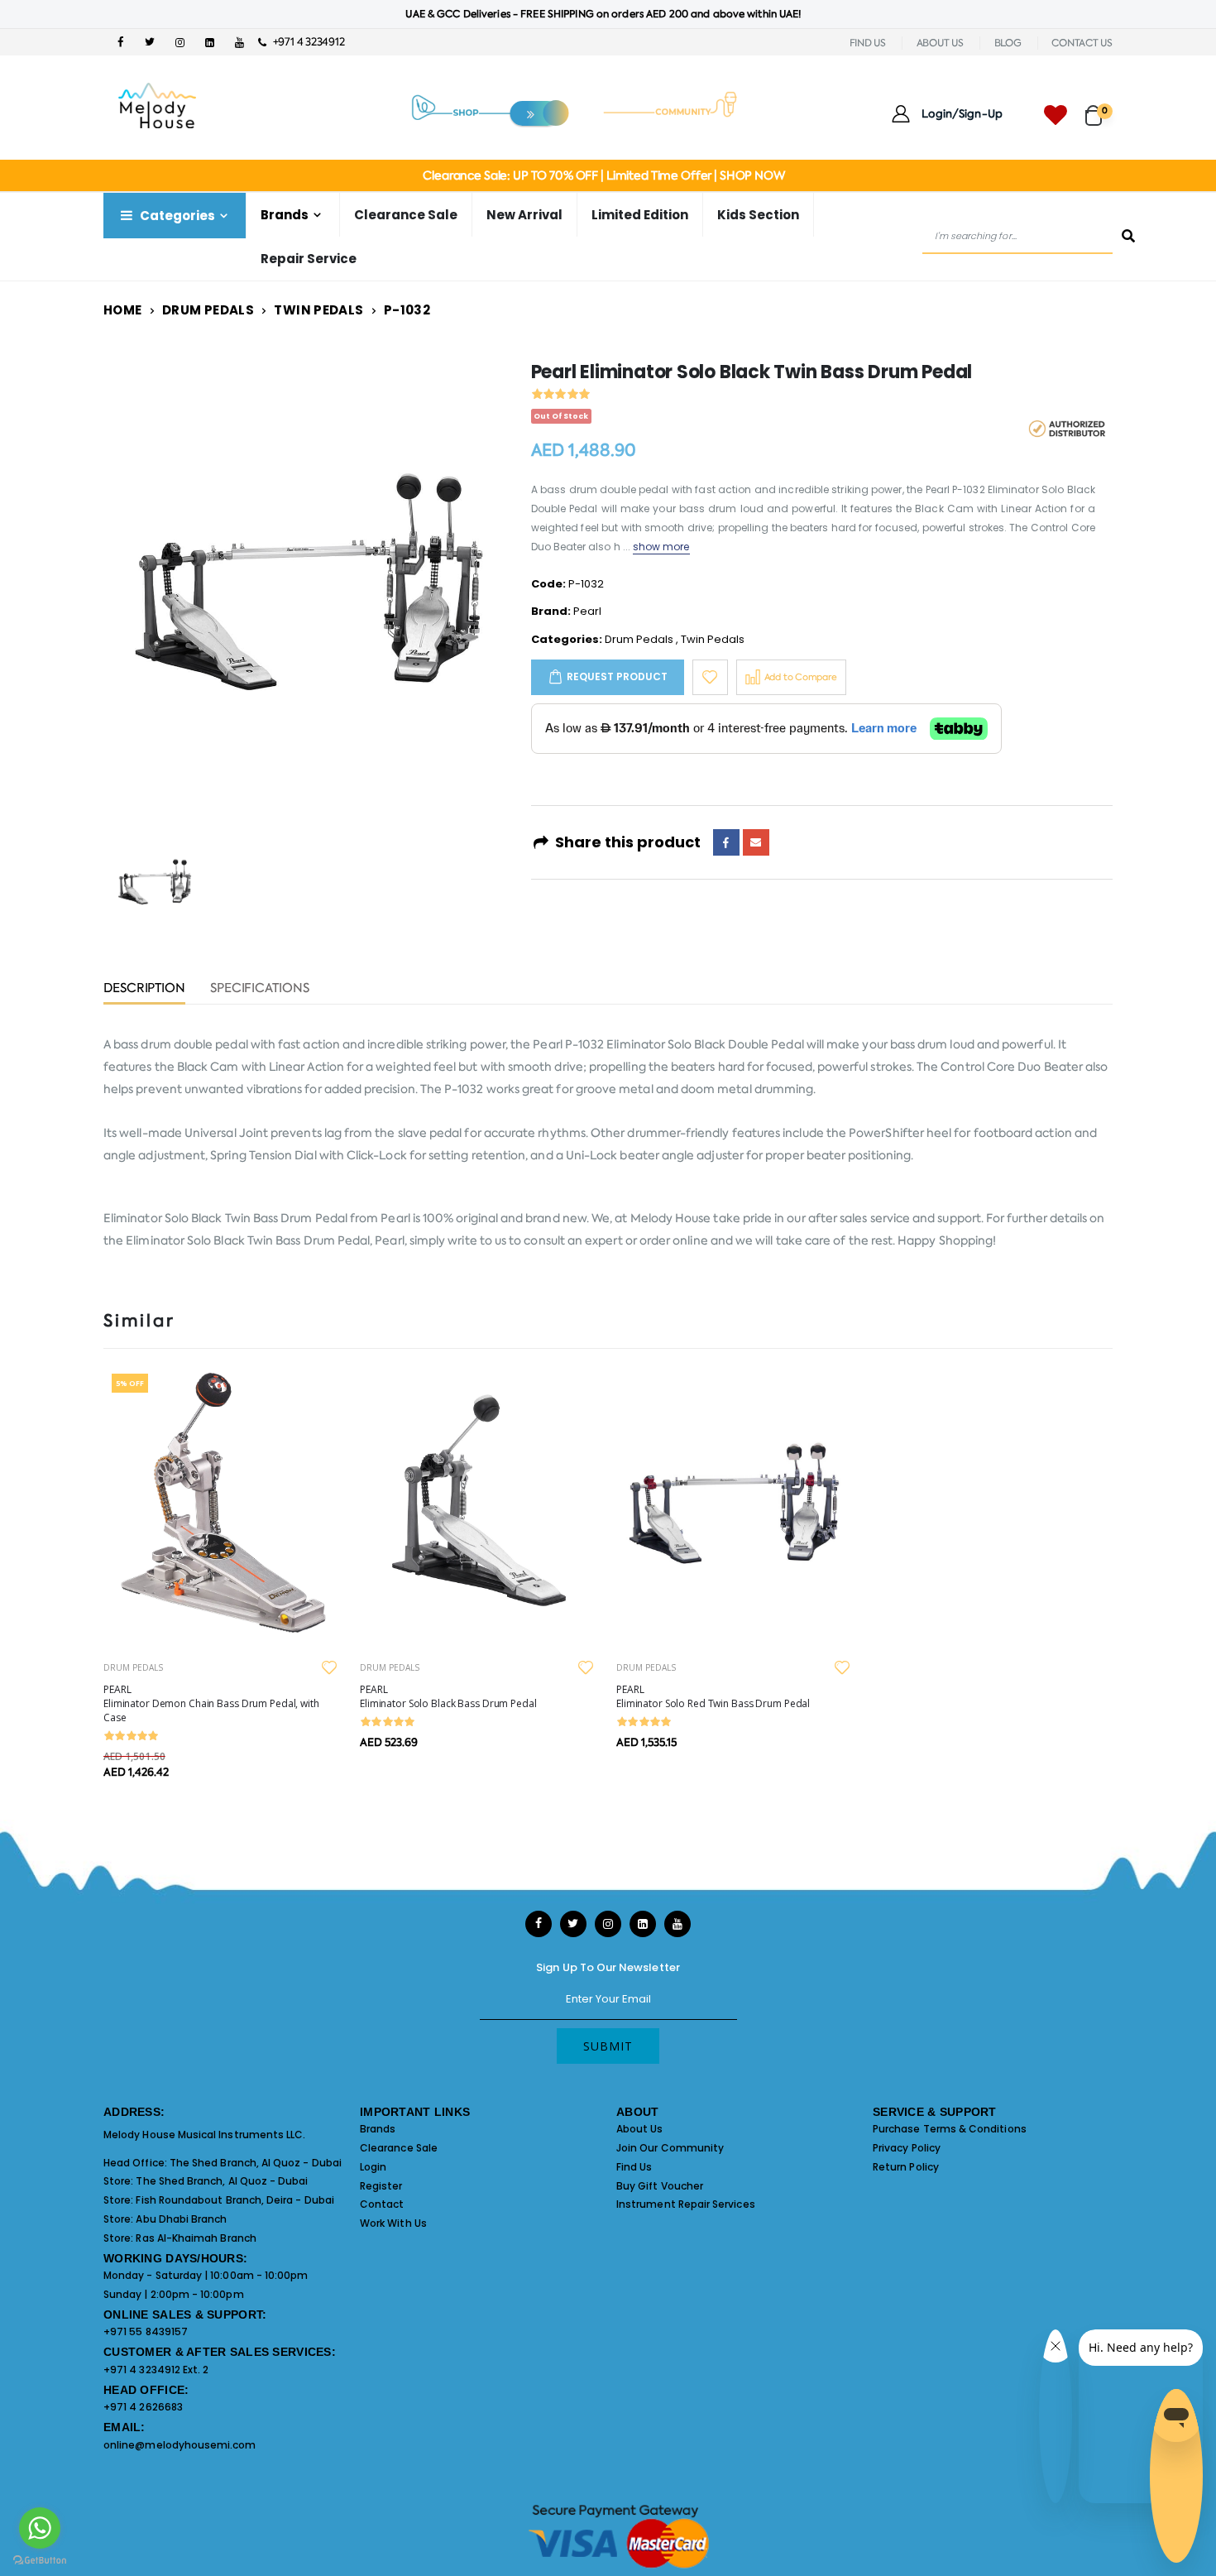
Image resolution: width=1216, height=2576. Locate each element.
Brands (378, 2129)
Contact (382, 2204)
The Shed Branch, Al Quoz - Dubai (256, 2163)
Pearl (587, 611)
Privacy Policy (907, 2148)
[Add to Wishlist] (710, 677)
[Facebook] (726, 842)
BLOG (1008, 43)
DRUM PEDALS (133, 1667)
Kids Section (758, 215)
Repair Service (309, 259)
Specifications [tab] (260, 989)
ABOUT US (940, 43)
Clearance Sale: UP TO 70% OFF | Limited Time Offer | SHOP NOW (603, 175)
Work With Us (393, 2223)
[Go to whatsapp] (40, 2528)
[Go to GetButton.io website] (40, 2559)
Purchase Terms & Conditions (950, 2129)
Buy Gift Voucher (660, 2186)
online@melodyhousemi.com (180, 2445)
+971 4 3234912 (305, 42)
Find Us (634, 2167)
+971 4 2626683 (143, 2407)
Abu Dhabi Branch (181, 2219)
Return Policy (906, 2167)
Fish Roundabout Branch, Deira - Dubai (235, 2200)
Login (373, 2167)
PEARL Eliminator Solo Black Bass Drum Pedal (448, 1696)
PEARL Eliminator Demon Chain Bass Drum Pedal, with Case (211, 1703)
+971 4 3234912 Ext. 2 (156, 2370)
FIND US (868, 43)
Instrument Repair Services (686, 2204)
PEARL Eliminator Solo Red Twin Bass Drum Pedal (713, 1696)
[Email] (756, 842)
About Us (640, 2129)
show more (661, 547)
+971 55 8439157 (146, 2331)
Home (123, 310)
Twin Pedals (318, 310)
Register (381, 2186)
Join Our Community (670, 2148)
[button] (1099, 108)
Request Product (617, 676)
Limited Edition (640, 215)
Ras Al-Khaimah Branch (196, 2238)
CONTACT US (1082, 43)
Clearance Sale (406, 215)
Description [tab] (144, 989)
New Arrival (524, 215)
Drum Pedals (208, 310)
